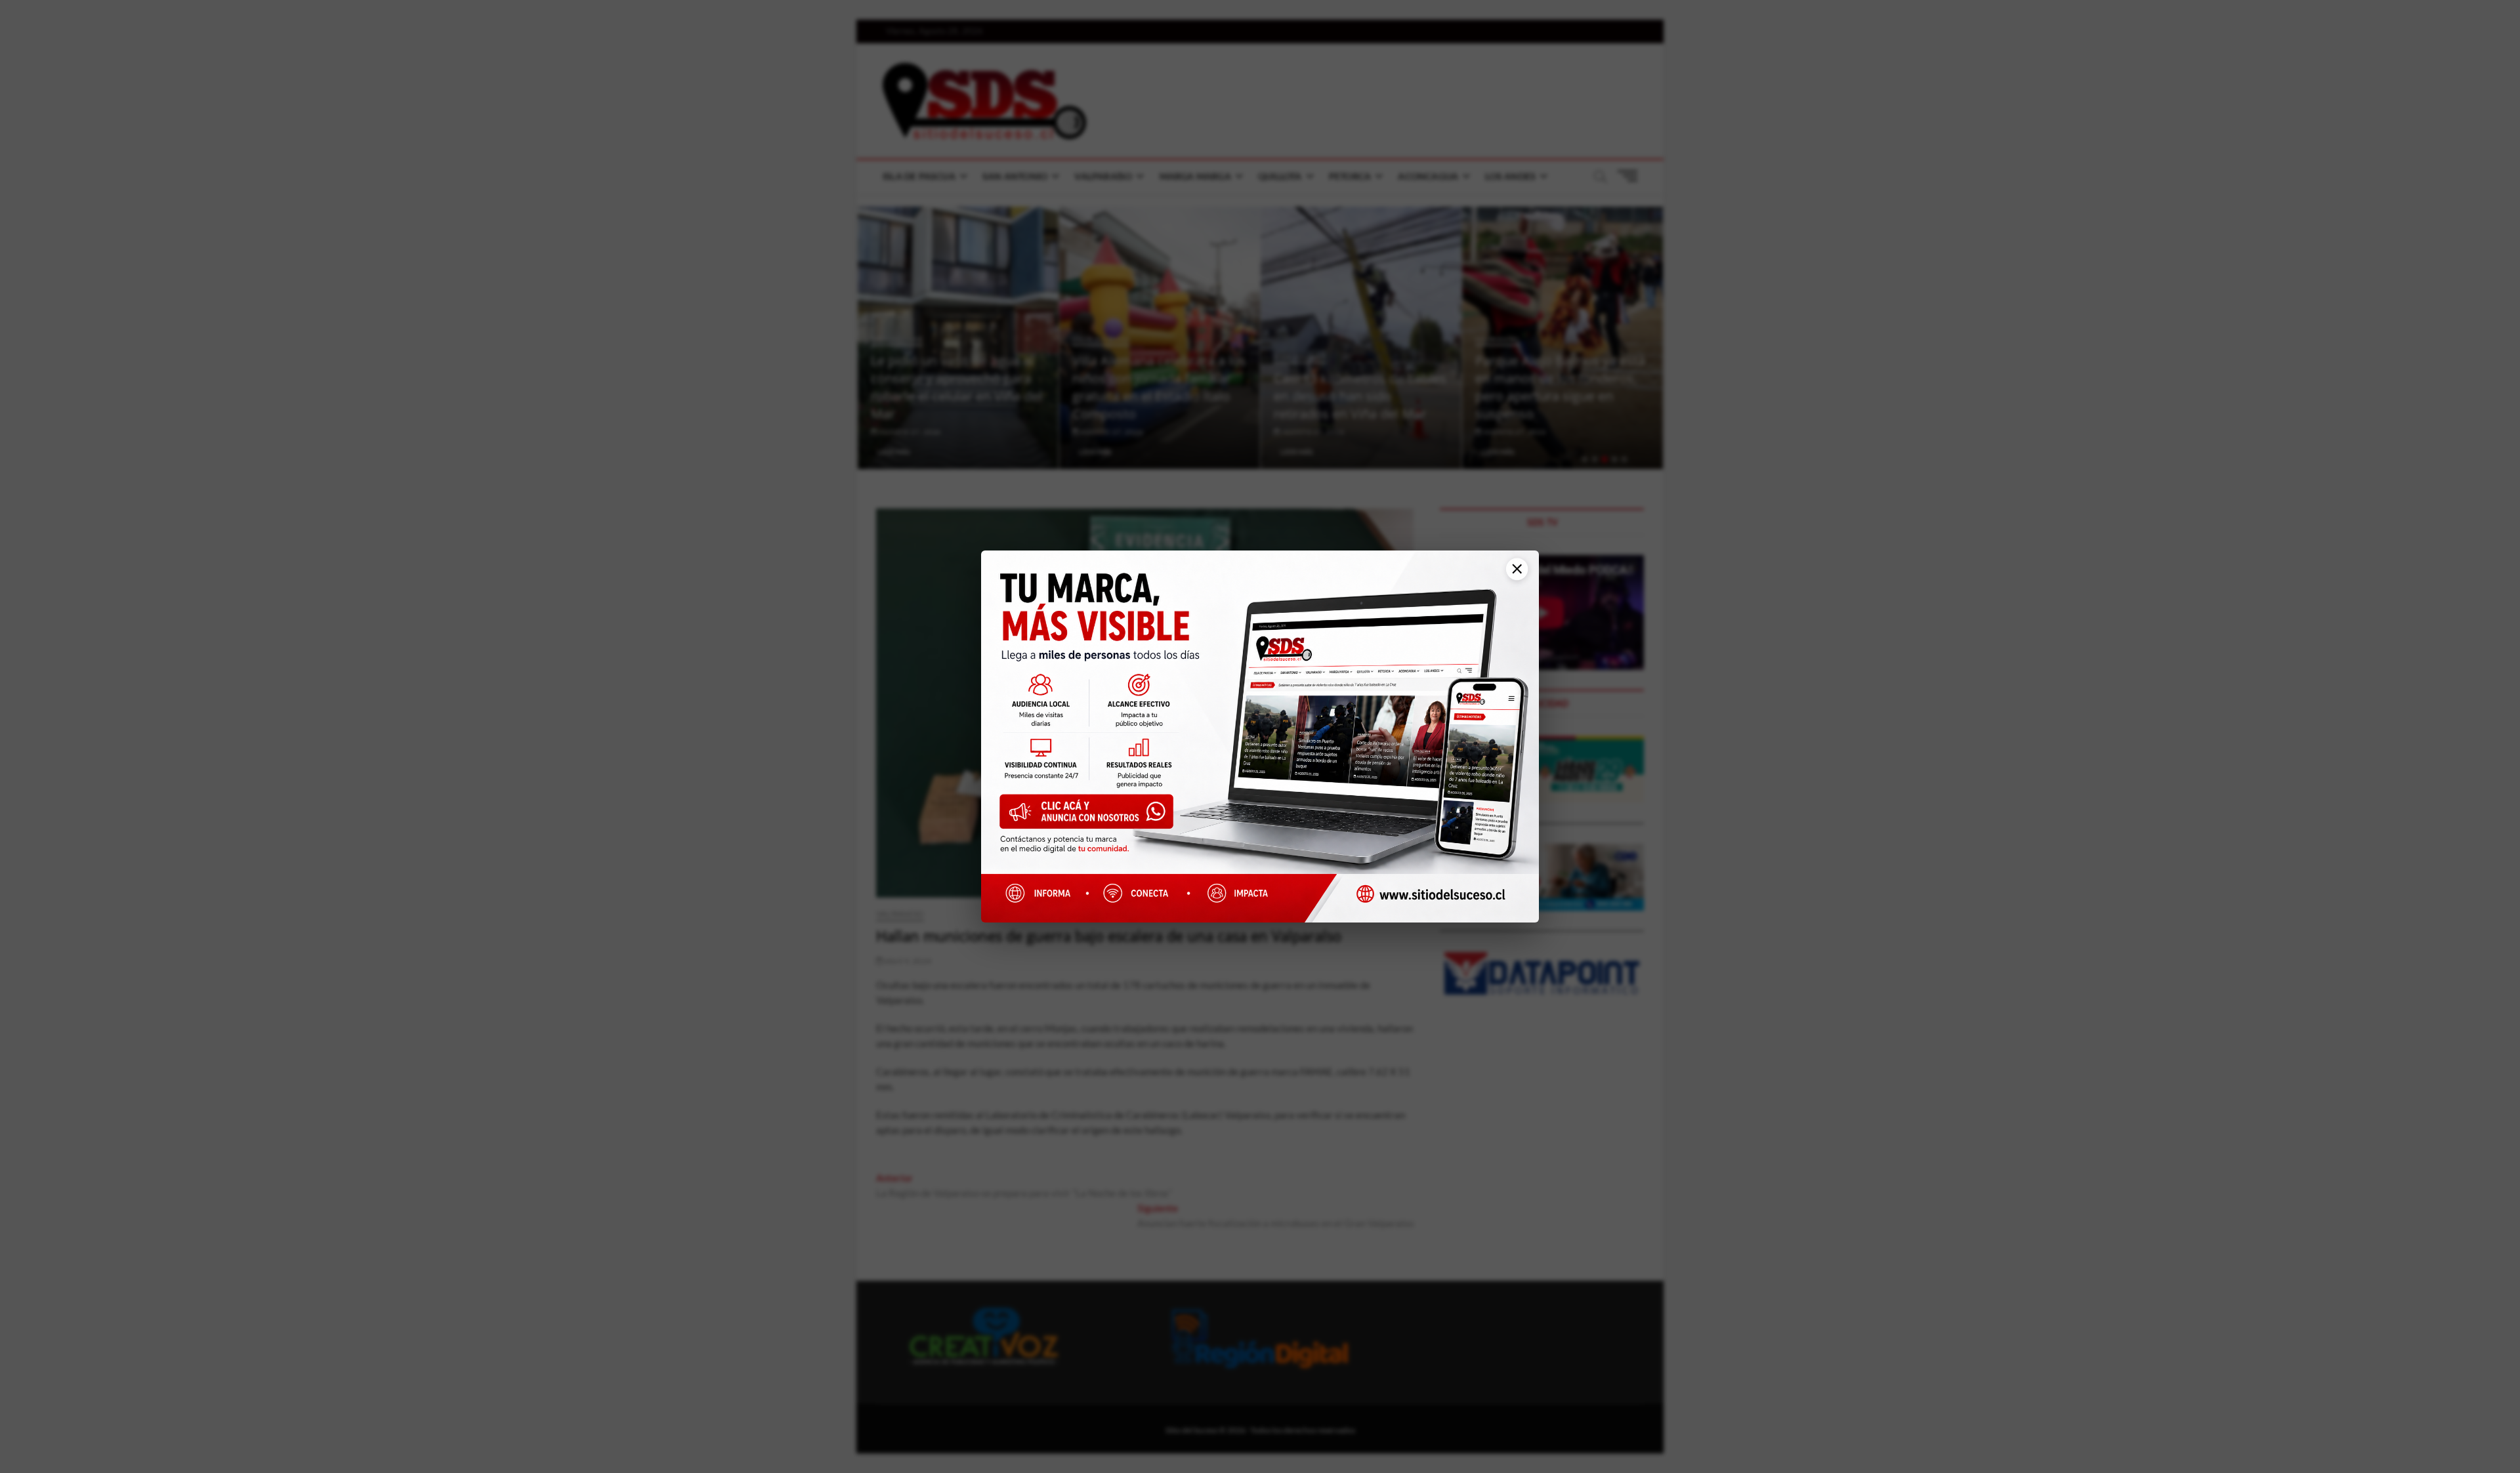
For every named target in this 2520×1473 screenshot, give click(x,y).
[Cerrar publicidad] (1512, 576)
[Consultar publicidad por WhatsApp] (1093, 817)
